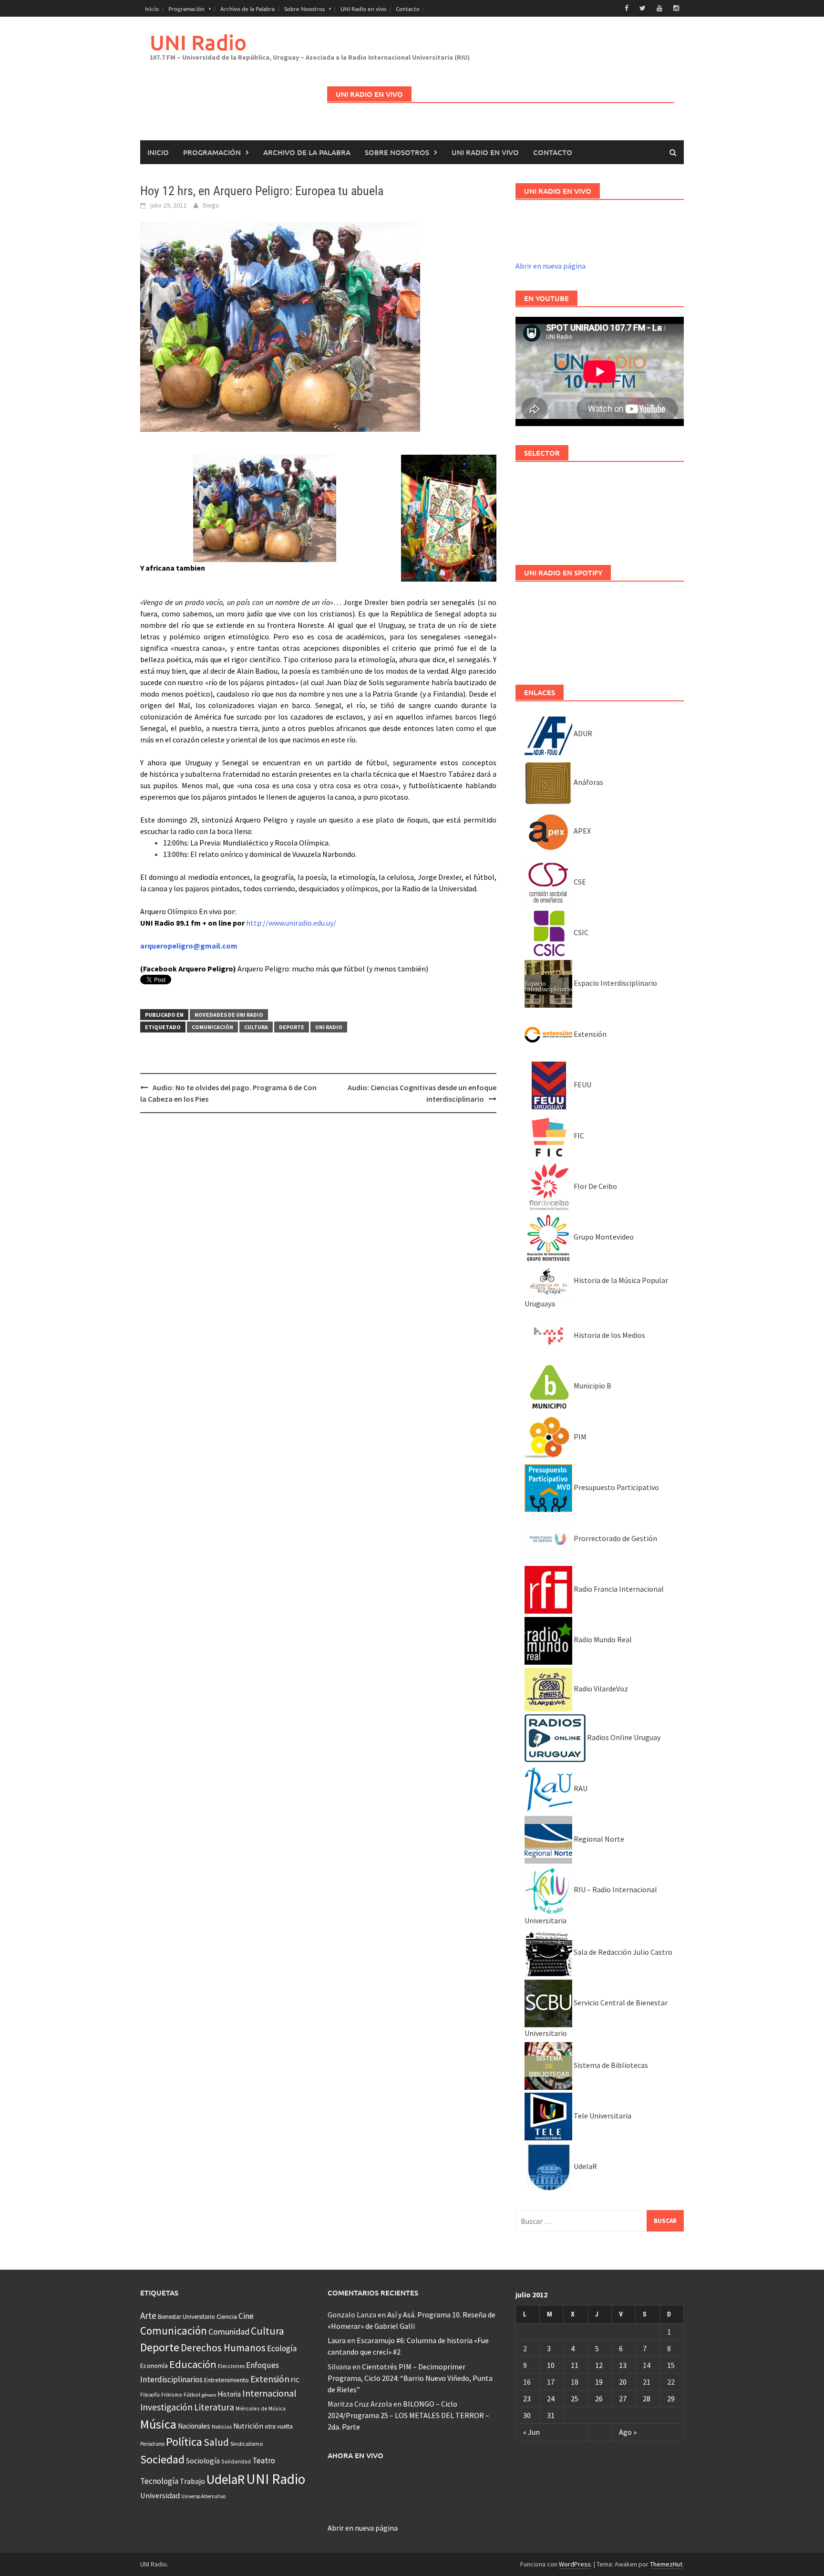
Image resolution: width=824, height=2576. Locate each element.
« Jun (531, 2432)
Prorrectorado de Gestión (615, 1538)
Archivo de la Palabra (247, 9)
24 (551, 2399)
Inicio (152, 9)
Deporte (292, 1027)
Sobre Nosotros (304, 9)
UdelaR (585, 2166)
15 (671, 2365)
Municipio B (592, 1386)
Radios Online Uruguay (623, 1737)
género (209, 2395)
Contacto (408, 9)
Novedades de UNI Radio (229, 1015)
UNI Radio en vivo (363, 9)
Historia (229, 2394)
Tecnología (159, 2481)
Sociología (203, 2461)
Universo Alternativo (203, 2496)
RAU (580, 1788)
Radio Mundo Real (602, 1639)
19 (599, 2382)
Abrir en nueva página (551, 266)
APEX (582, 831)
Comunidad (229, 2331)
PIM (579, 1437)
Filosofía (150, 2395)
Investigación (166, 2407)
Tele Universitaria (602, 2116)
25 (575, 2399)
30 (527, 2415)
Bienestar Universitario (186, 2317)
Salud (216, 2442)
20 (623, 2382)
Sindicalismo (247, 2444)
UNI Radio (198, 42)
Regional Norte (598, 1839)
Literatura (214, 2407)
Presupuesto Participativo (616, 1487)
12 (599, 2365)
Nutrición (248, 2426)
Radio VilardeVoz (600, 1689)
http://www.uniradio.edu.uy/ (291, 923)
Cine (246, 2316)
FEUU (582, 1085)
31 (551, 2415)
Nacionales (194, 2426)
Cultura (256, 1027)
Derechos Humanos (223, 2348)
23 (527, 2399)
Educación (193, 2364)
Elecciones (231, 2366)
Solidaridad (236, 2461)
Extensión (589, 1034)
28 (647, 2399)
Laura (337, 2340)
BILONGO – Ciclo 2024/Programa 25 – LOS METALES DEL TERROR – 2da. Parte (408, 2415)
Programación (186, 9)
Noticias (222, 2426)
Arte (148, 2315)
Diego (211, 205)
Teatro (264, 2461)
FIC (578, 1136)
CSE (579, 882)
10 (551, 2365)
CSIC (580, 932)
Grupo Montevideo (603, 1237)
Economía (154, 2366)
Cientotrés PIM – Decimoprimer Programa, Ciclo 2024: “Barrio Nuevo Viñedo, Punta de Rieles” (410, 2378)
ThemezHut (666, 2564)
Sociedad (162, 2459)
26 (599, 2399)
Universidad (160, 2495)
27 (623, 2399)
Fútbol (192, 2394)
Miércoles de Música (261, 2408)
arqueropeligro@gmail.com (189, 946)
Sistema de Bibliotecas (610, 2065)
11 (575, 2365)
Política (184, 2442)
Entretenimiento (227, 2380)
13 (623, 2365)
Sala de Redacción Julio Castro (622, 1952)
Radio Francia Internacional (618, 1589)
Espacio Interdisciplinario (615, 983)
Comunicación (212, 1027)
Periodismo (152, 2444)
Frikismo (172, 2394)
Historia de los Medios (609, 1335)
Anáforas (588, 782)
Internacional (269, 2393)
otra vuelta (279, 2426)
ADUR (582, 733)
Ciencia (227, 2316)
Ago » (628, 2432)
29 (671, 2399)
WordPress (575, 2564)
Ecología (282, 2348)
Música (158, 2424)
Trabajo (192, 2481)
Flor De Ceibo (595, 1186)
